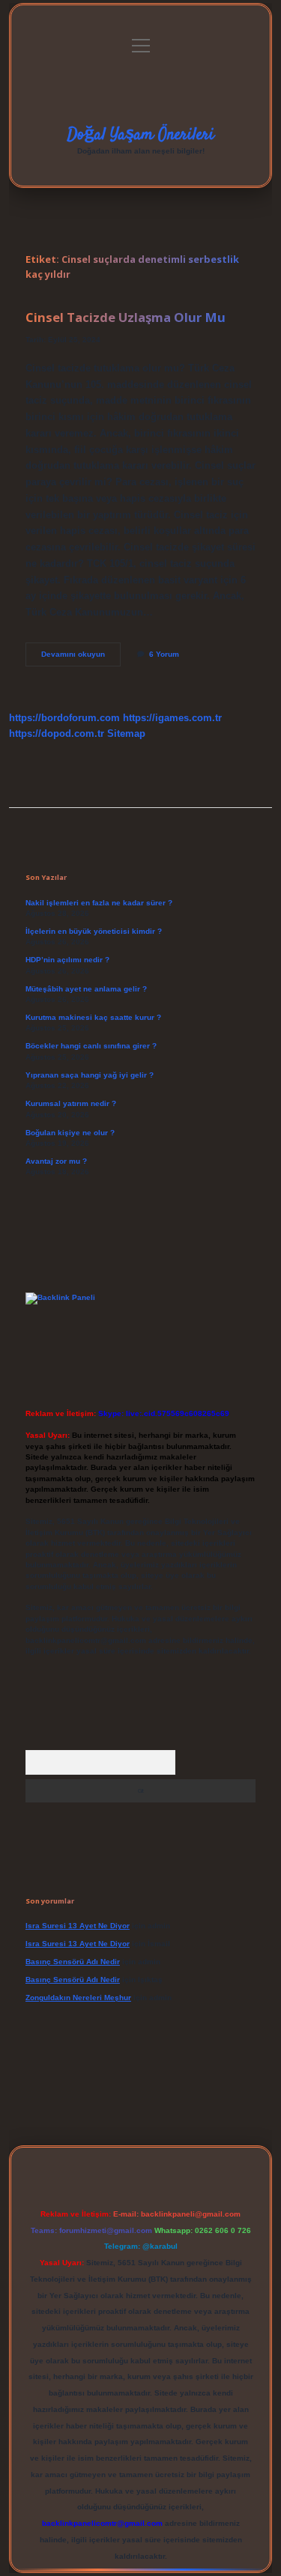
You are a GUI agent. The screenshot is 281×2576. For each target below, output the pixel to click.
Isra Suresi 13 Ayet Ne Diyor (78, 1926)
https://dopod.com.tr (57, 733)
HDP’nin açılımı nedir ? (67, 960)
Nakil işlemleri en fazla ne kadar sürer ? (99, 903)
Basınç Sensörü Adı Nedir (73, 1962)
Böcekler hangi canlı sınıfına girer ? (91, 1046)
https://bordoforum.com (64, 718)
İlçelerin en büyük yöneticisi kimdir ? (94, 931)
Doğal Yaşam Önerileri (141, 135)
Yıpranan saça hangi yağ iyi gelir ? (90, 1075)
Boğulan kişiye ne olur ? (70, 1133)
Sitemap (126, 733)
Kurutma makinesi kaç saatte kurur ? (93, 1017)
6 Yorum (164, 654)
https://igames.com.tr (172, 718)
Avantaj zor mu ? (56, 1161)
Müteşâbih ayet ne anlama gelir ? (86, 989)
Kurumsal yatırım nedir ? (71, 1103)
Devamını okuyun (81, 658)
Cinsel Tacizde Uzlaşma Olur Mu (126, 317)
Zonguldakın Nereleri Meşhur (78, 1998)
